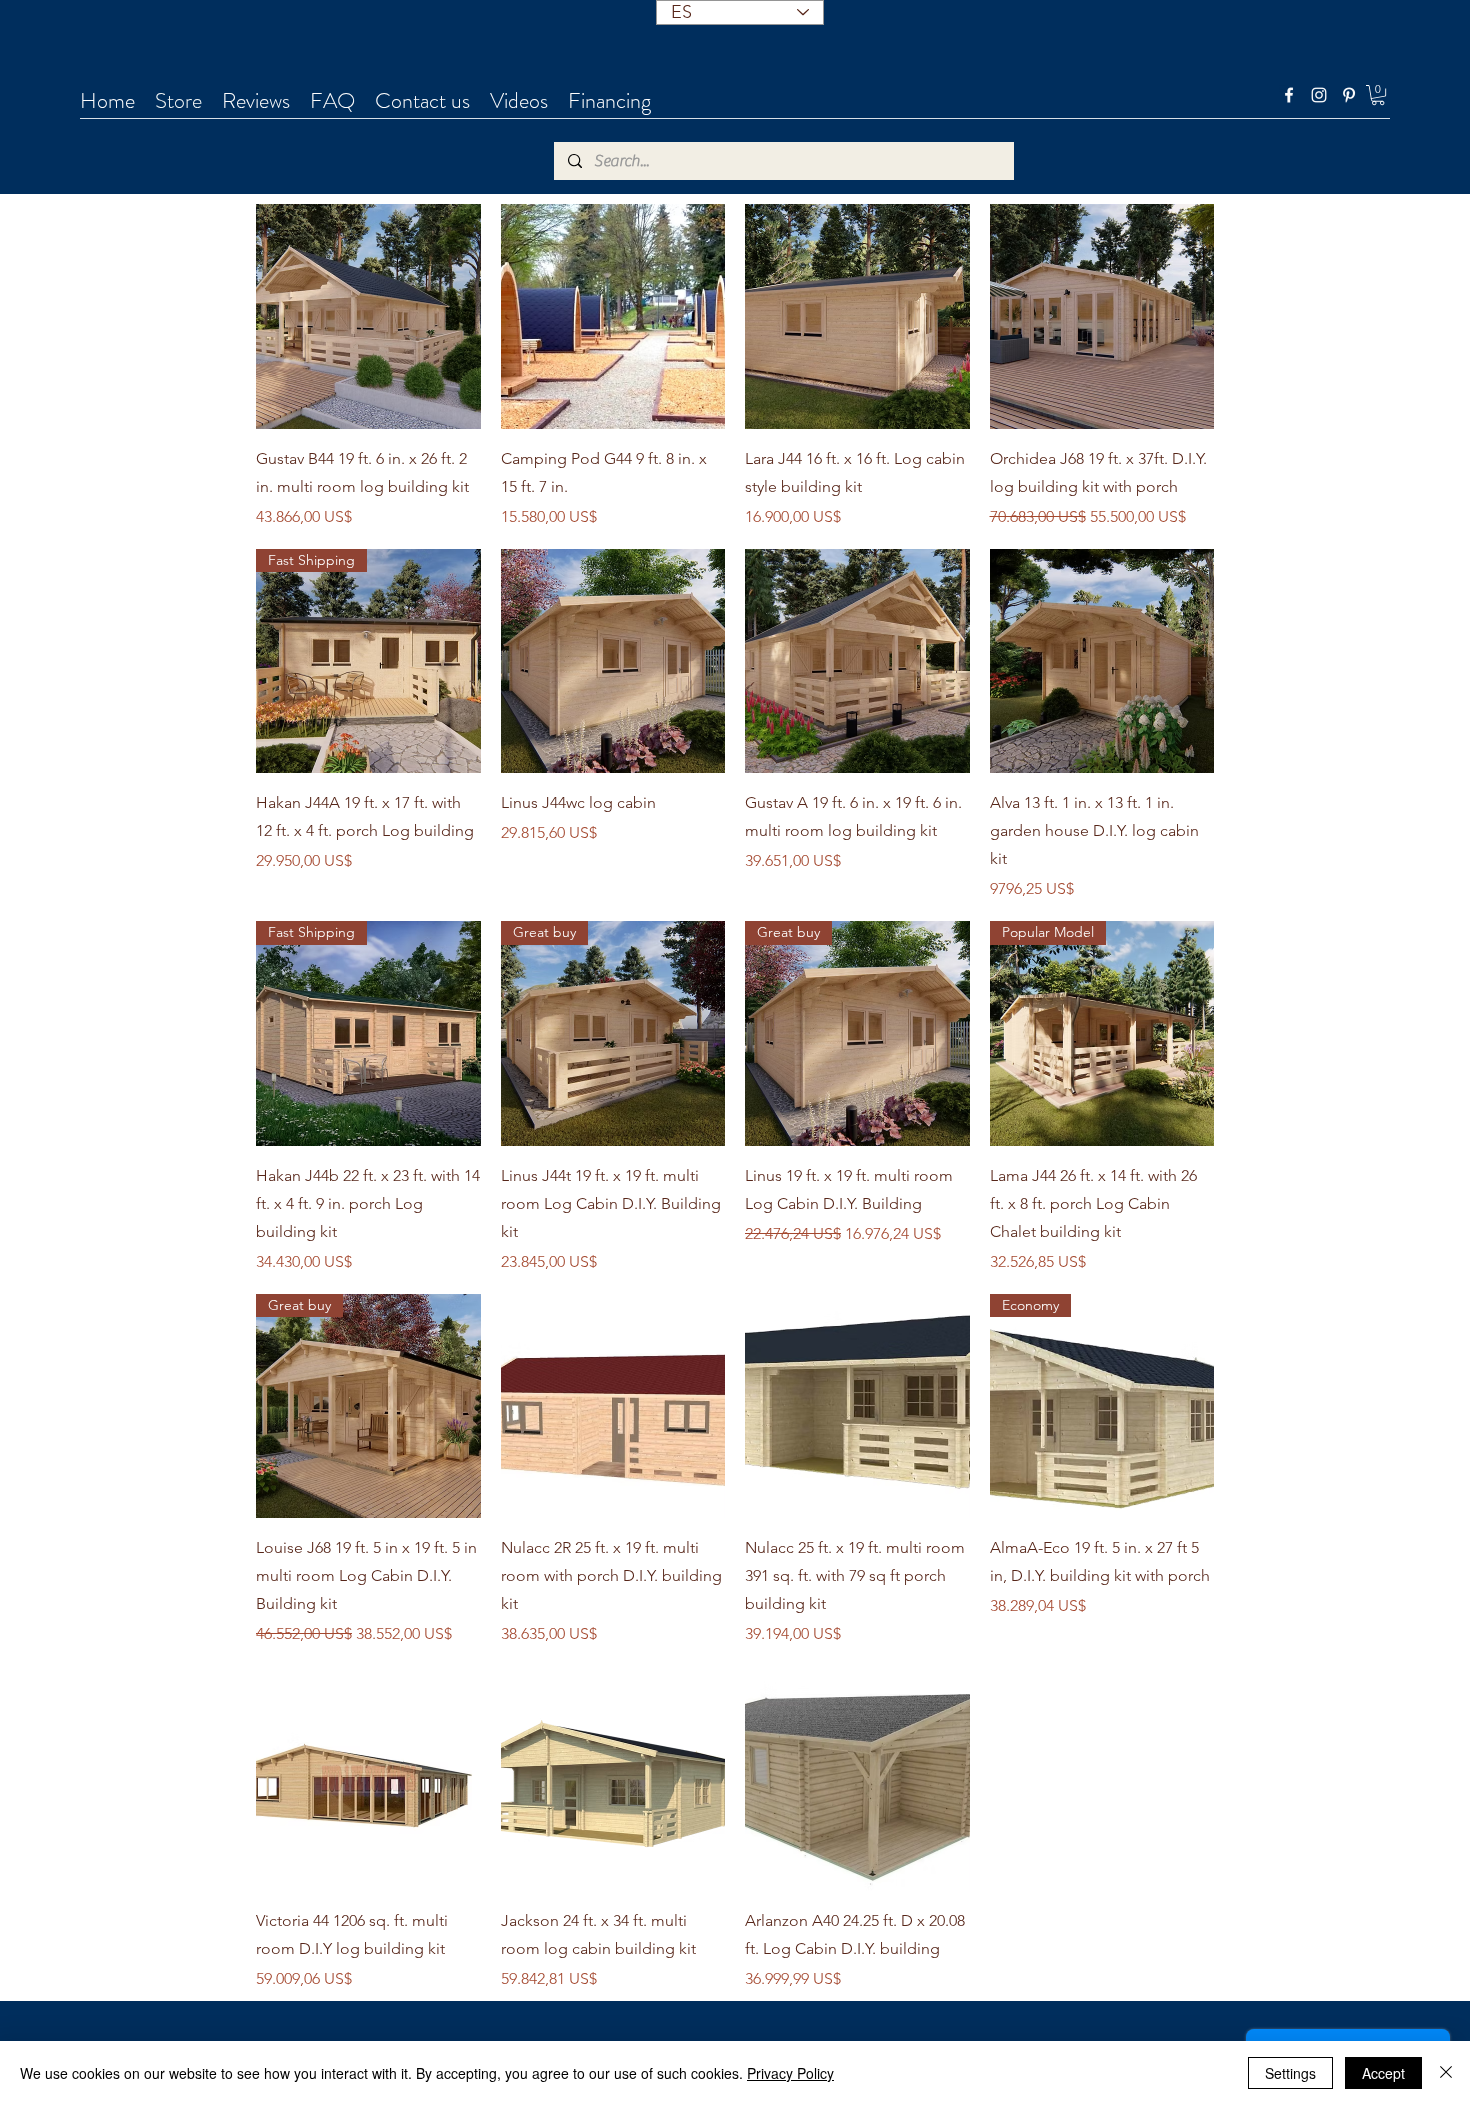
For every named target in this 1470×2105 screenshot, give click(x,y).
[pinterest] (1349, 95)
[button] (1378, 95)
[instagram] (1319, 95)
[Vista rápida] (368, 316)
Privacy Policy (790, 2073)
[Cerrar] (1446, 2073)
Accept (1383, 2073)
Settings (1290, 2073)
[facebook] (1289, 95)
